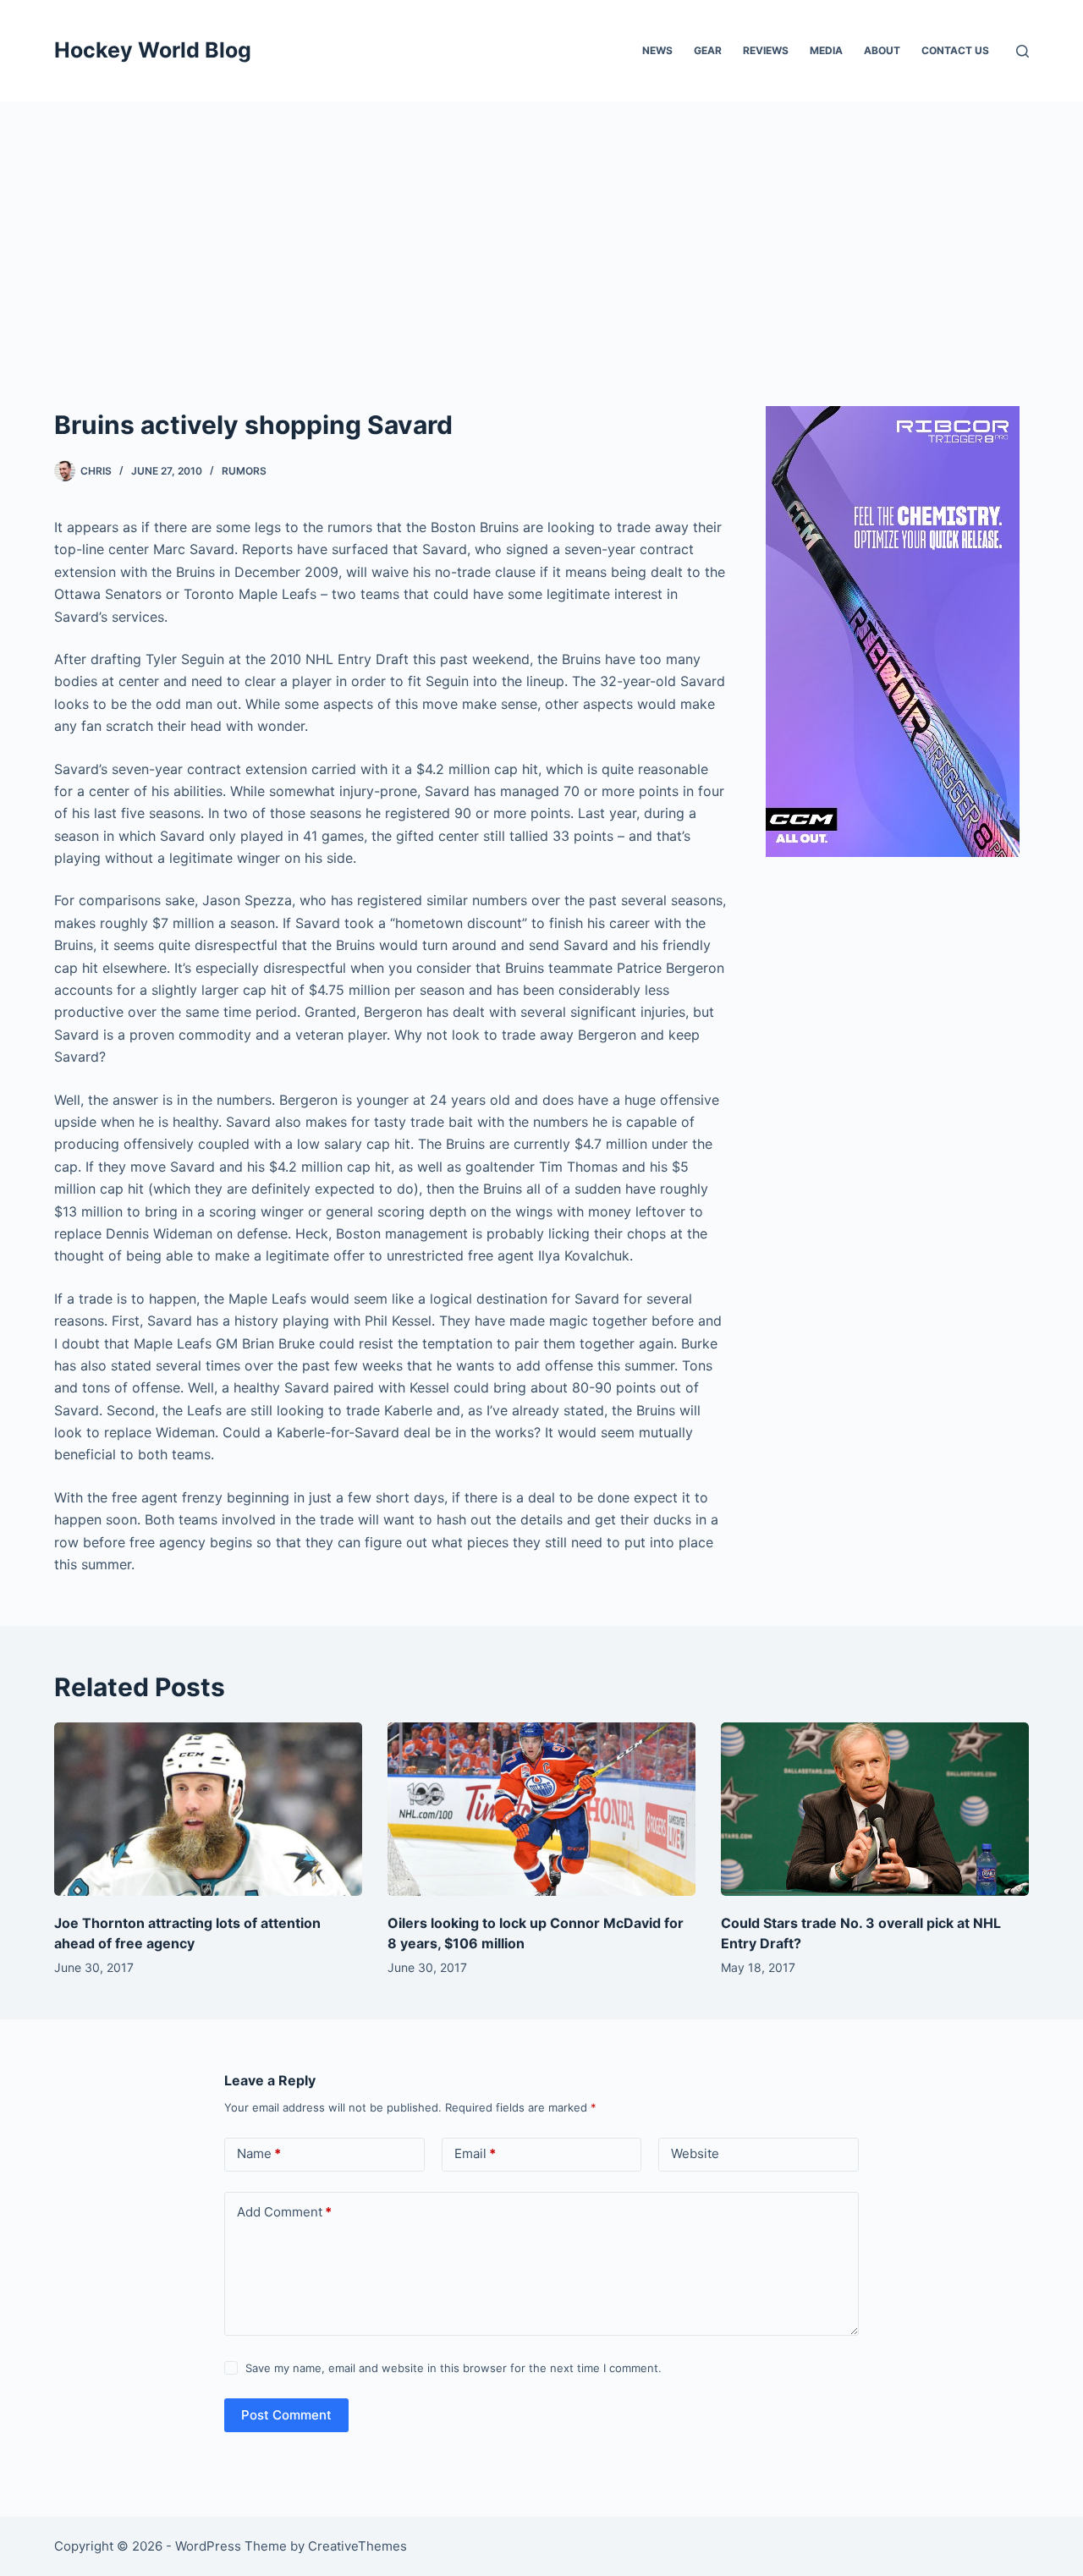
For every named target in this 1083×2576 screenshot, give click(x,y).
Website (695, 2153)
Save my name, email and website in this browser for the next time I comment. (454, 2368)
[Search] (1023, 51)
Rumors (244, 471)
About (882, 50)
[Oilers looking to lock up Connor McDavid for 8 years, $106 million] (541, 1809)
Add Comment (284, 2212)
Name (259, 2153)
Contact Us (955, 50)
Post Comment (286, 2415)
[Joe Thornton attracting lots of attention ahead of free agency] (208, 1809)
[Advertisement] (541, 228)
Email (475, 2153)
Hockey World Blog (153, 50)
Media (826, 50)
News (657, 50)
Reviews (766, 50)
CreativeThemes (357, 2546)
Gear (708, 50)
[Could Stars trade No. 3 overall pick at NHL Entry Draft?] (875, 1809)
